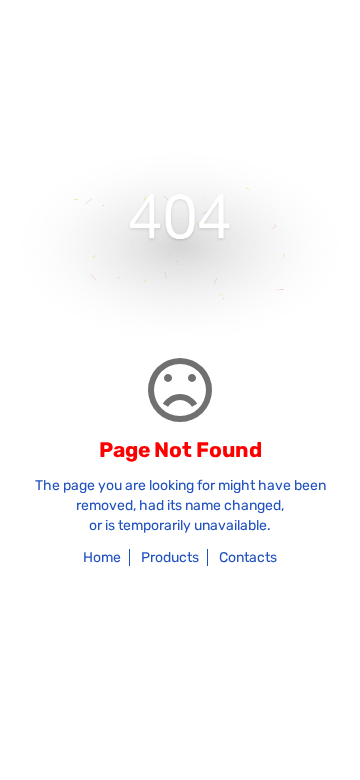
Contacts (248, 557)
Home (102, 557)
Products (170, 557)
